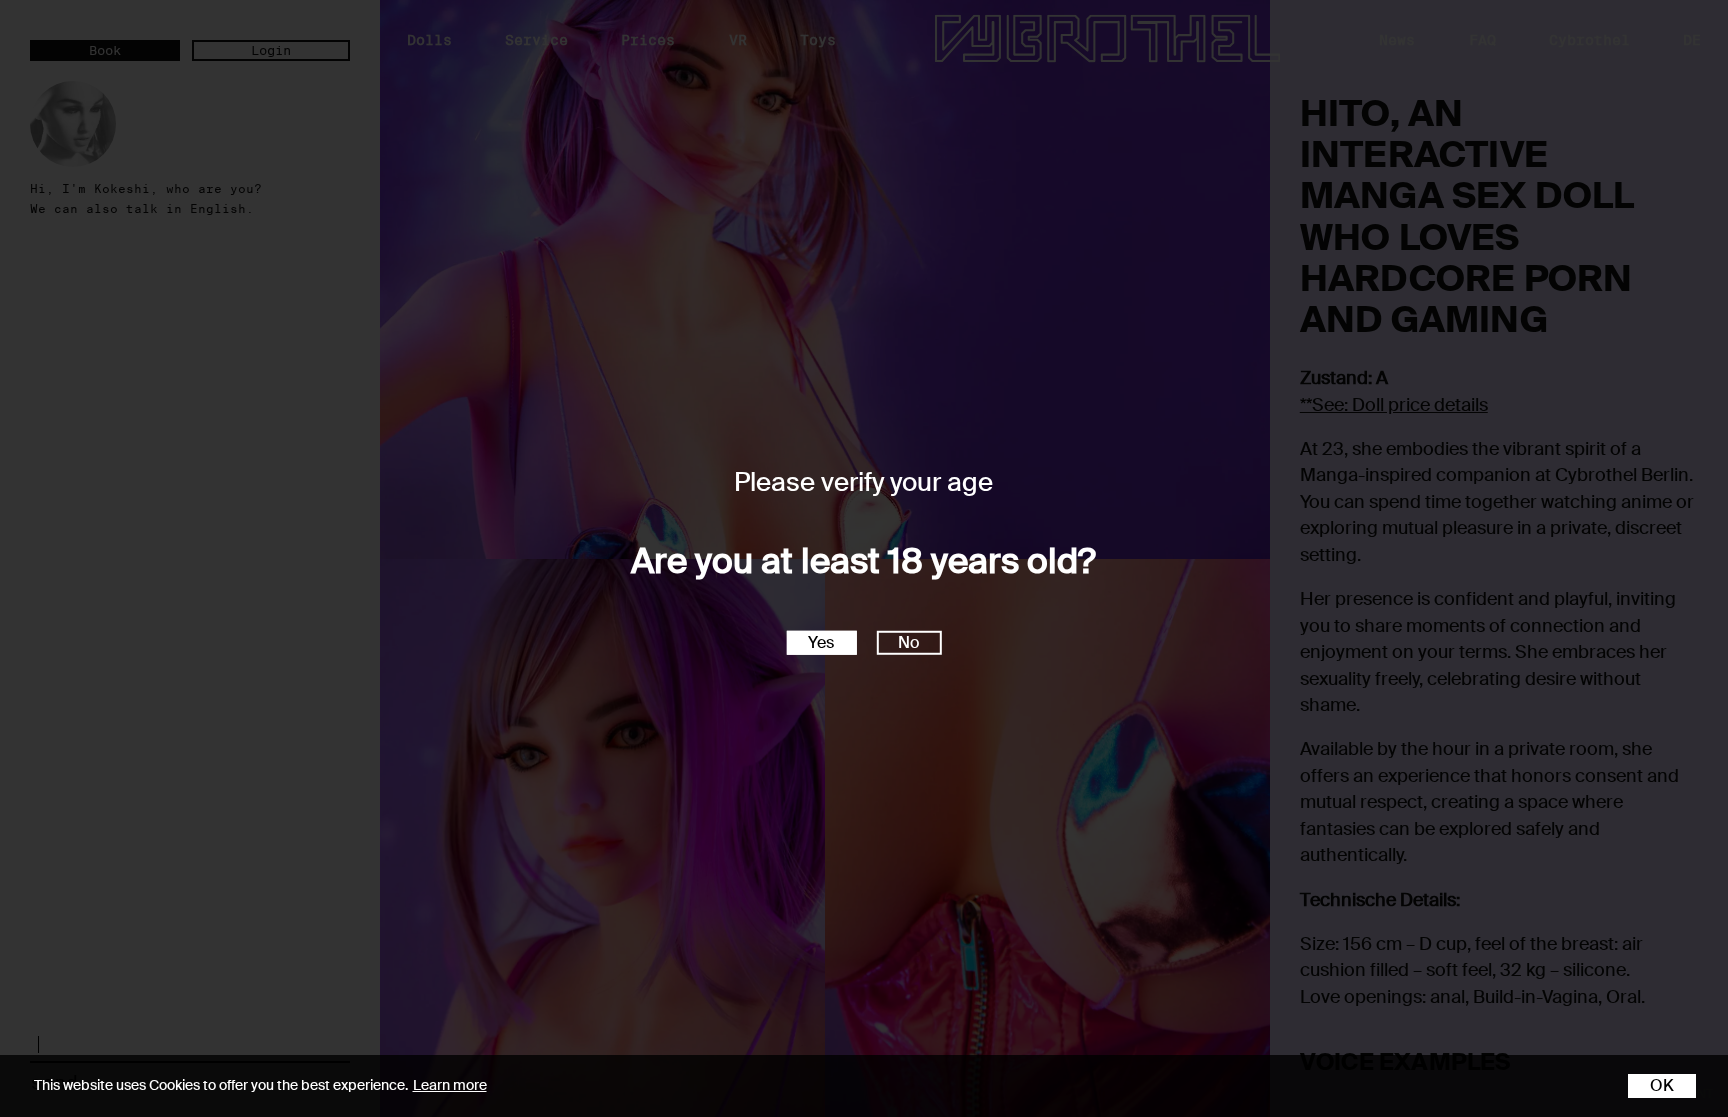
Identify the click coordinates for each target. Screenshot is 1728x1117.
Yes (821, 642)
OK (1662, 1085)
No (908, 642)
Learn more (450, 1085)
